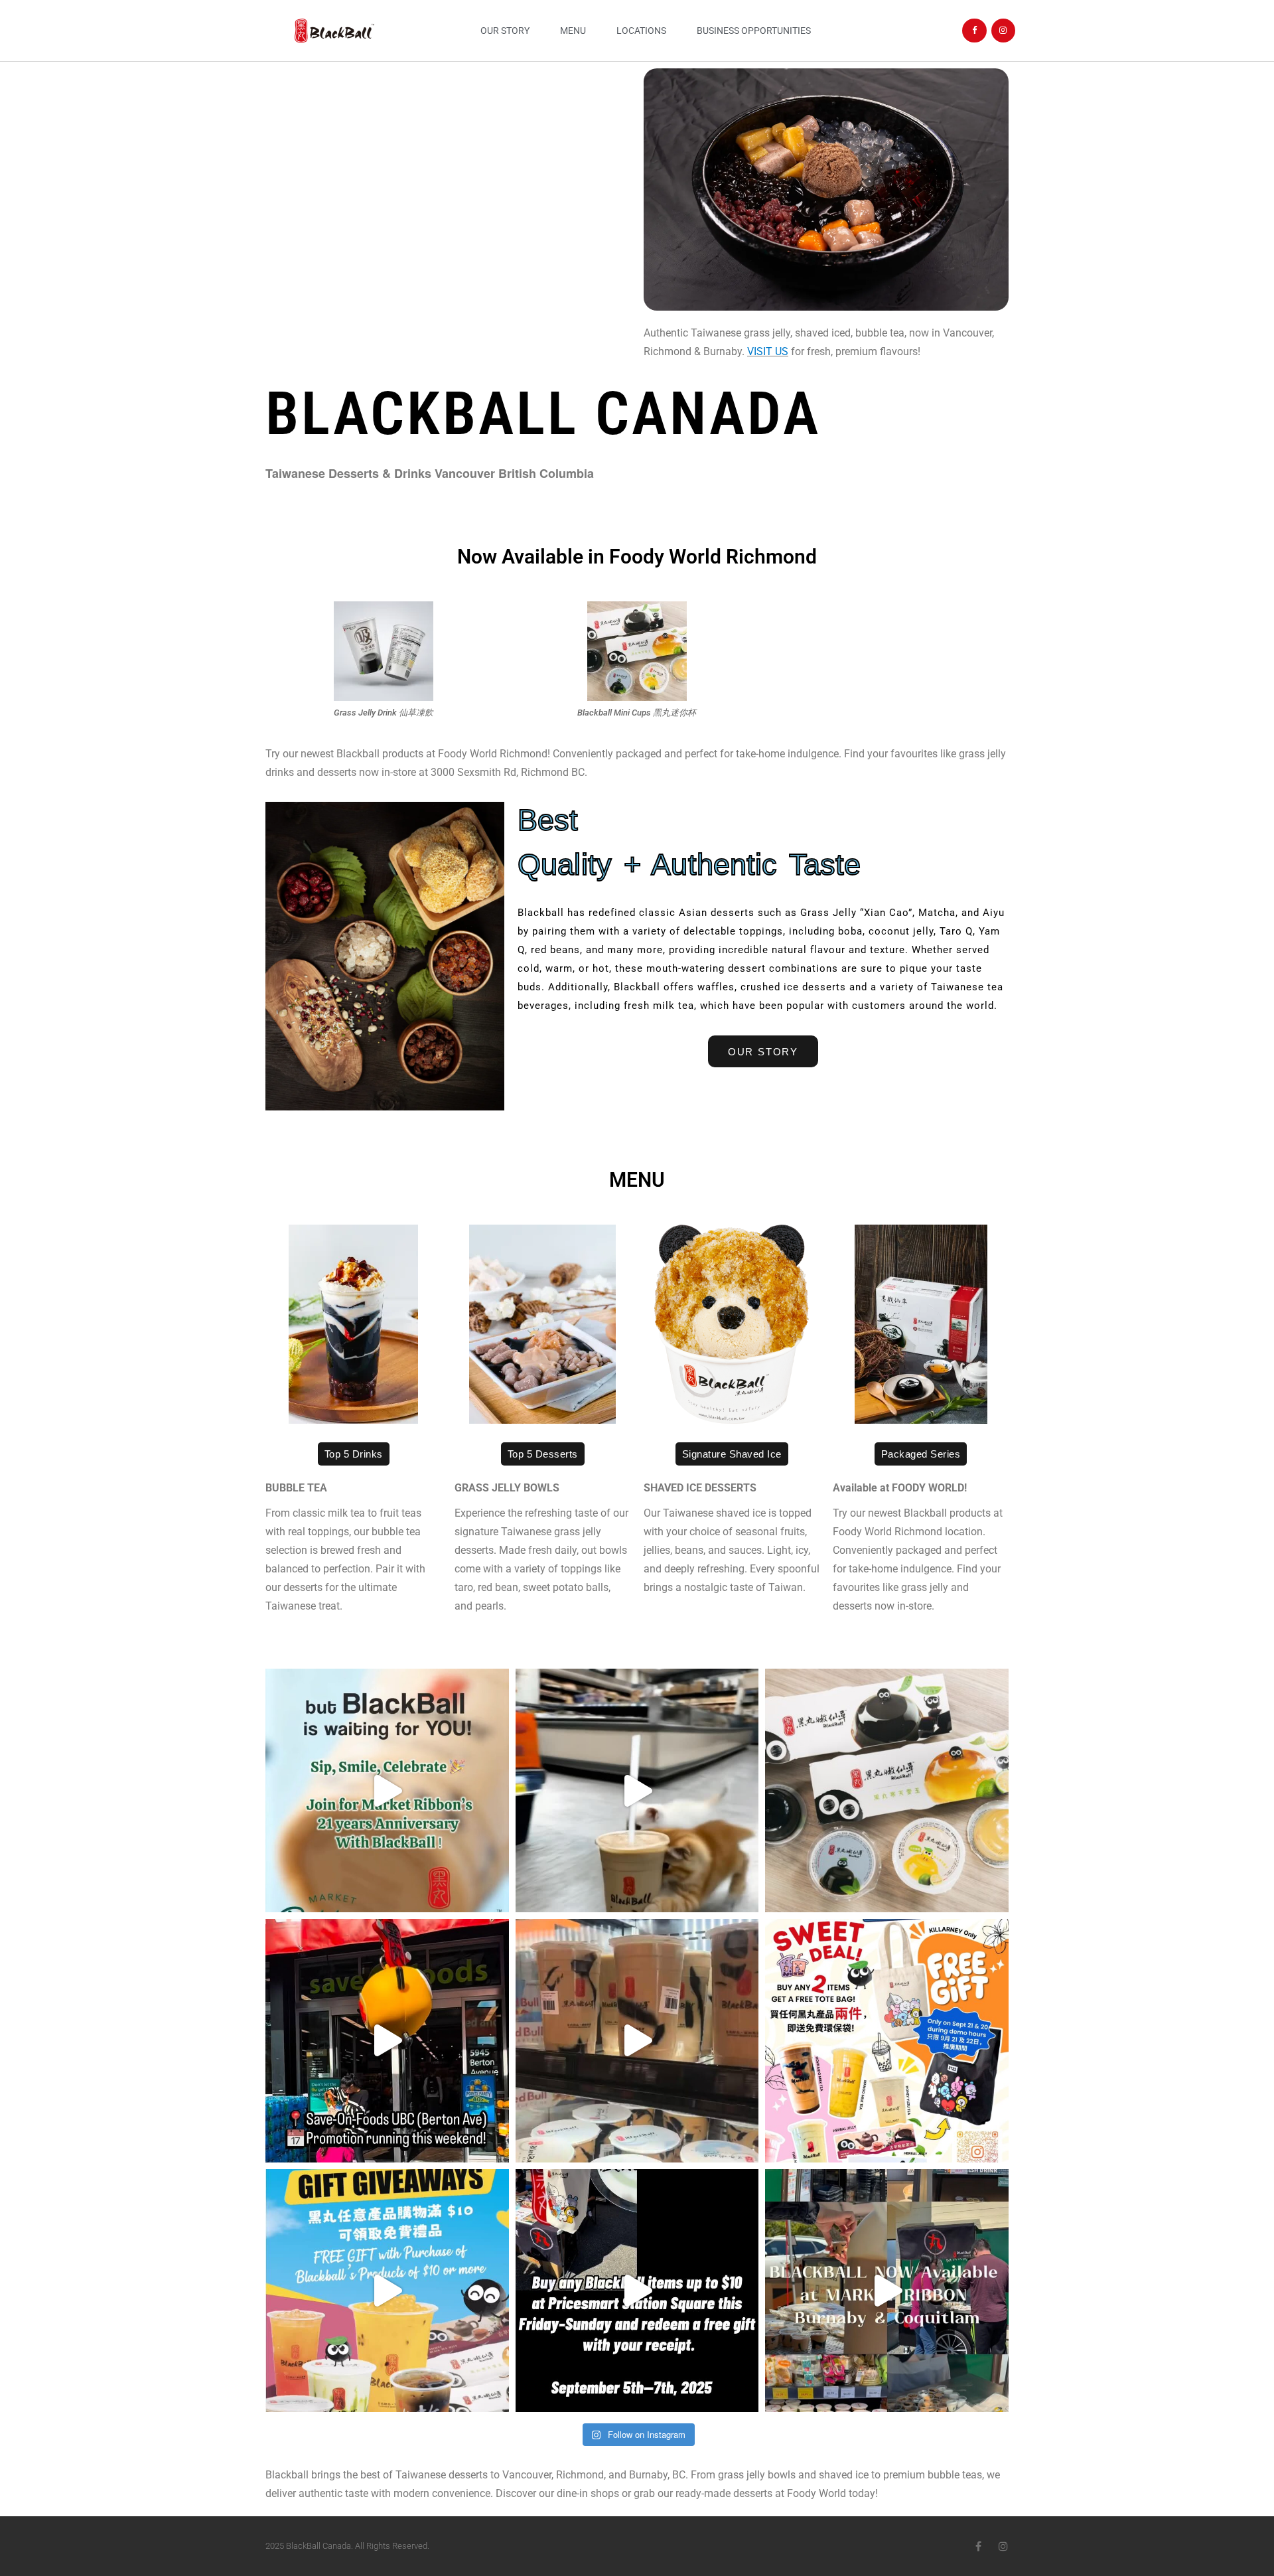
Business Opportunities (754, 31)
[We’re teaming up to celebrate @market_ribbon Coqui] (637, 1790)
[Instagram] (1003, 31)
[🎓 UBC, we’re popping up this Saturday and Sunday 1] (637, 2041)
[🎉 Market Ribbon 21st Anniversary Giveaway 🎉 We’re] (387, 1790)
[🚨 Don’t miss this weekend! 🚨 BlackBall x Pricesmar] (637, 2291)
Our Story (505, 31)
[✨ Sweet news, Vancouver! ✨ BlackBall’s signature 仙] (887, 1790)
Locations (641, 31)
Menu (573, 31)
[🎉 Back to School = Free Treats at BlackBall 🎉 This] (387, 2291)
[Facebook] (974, 31)
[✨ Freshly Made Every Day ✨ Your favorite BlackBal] (887, 2291)
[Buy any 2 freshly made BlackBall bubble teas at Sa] (387, 2041)
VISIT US (768, 351)
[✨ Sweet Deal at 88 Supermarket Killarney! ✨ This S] (887, 2041)
